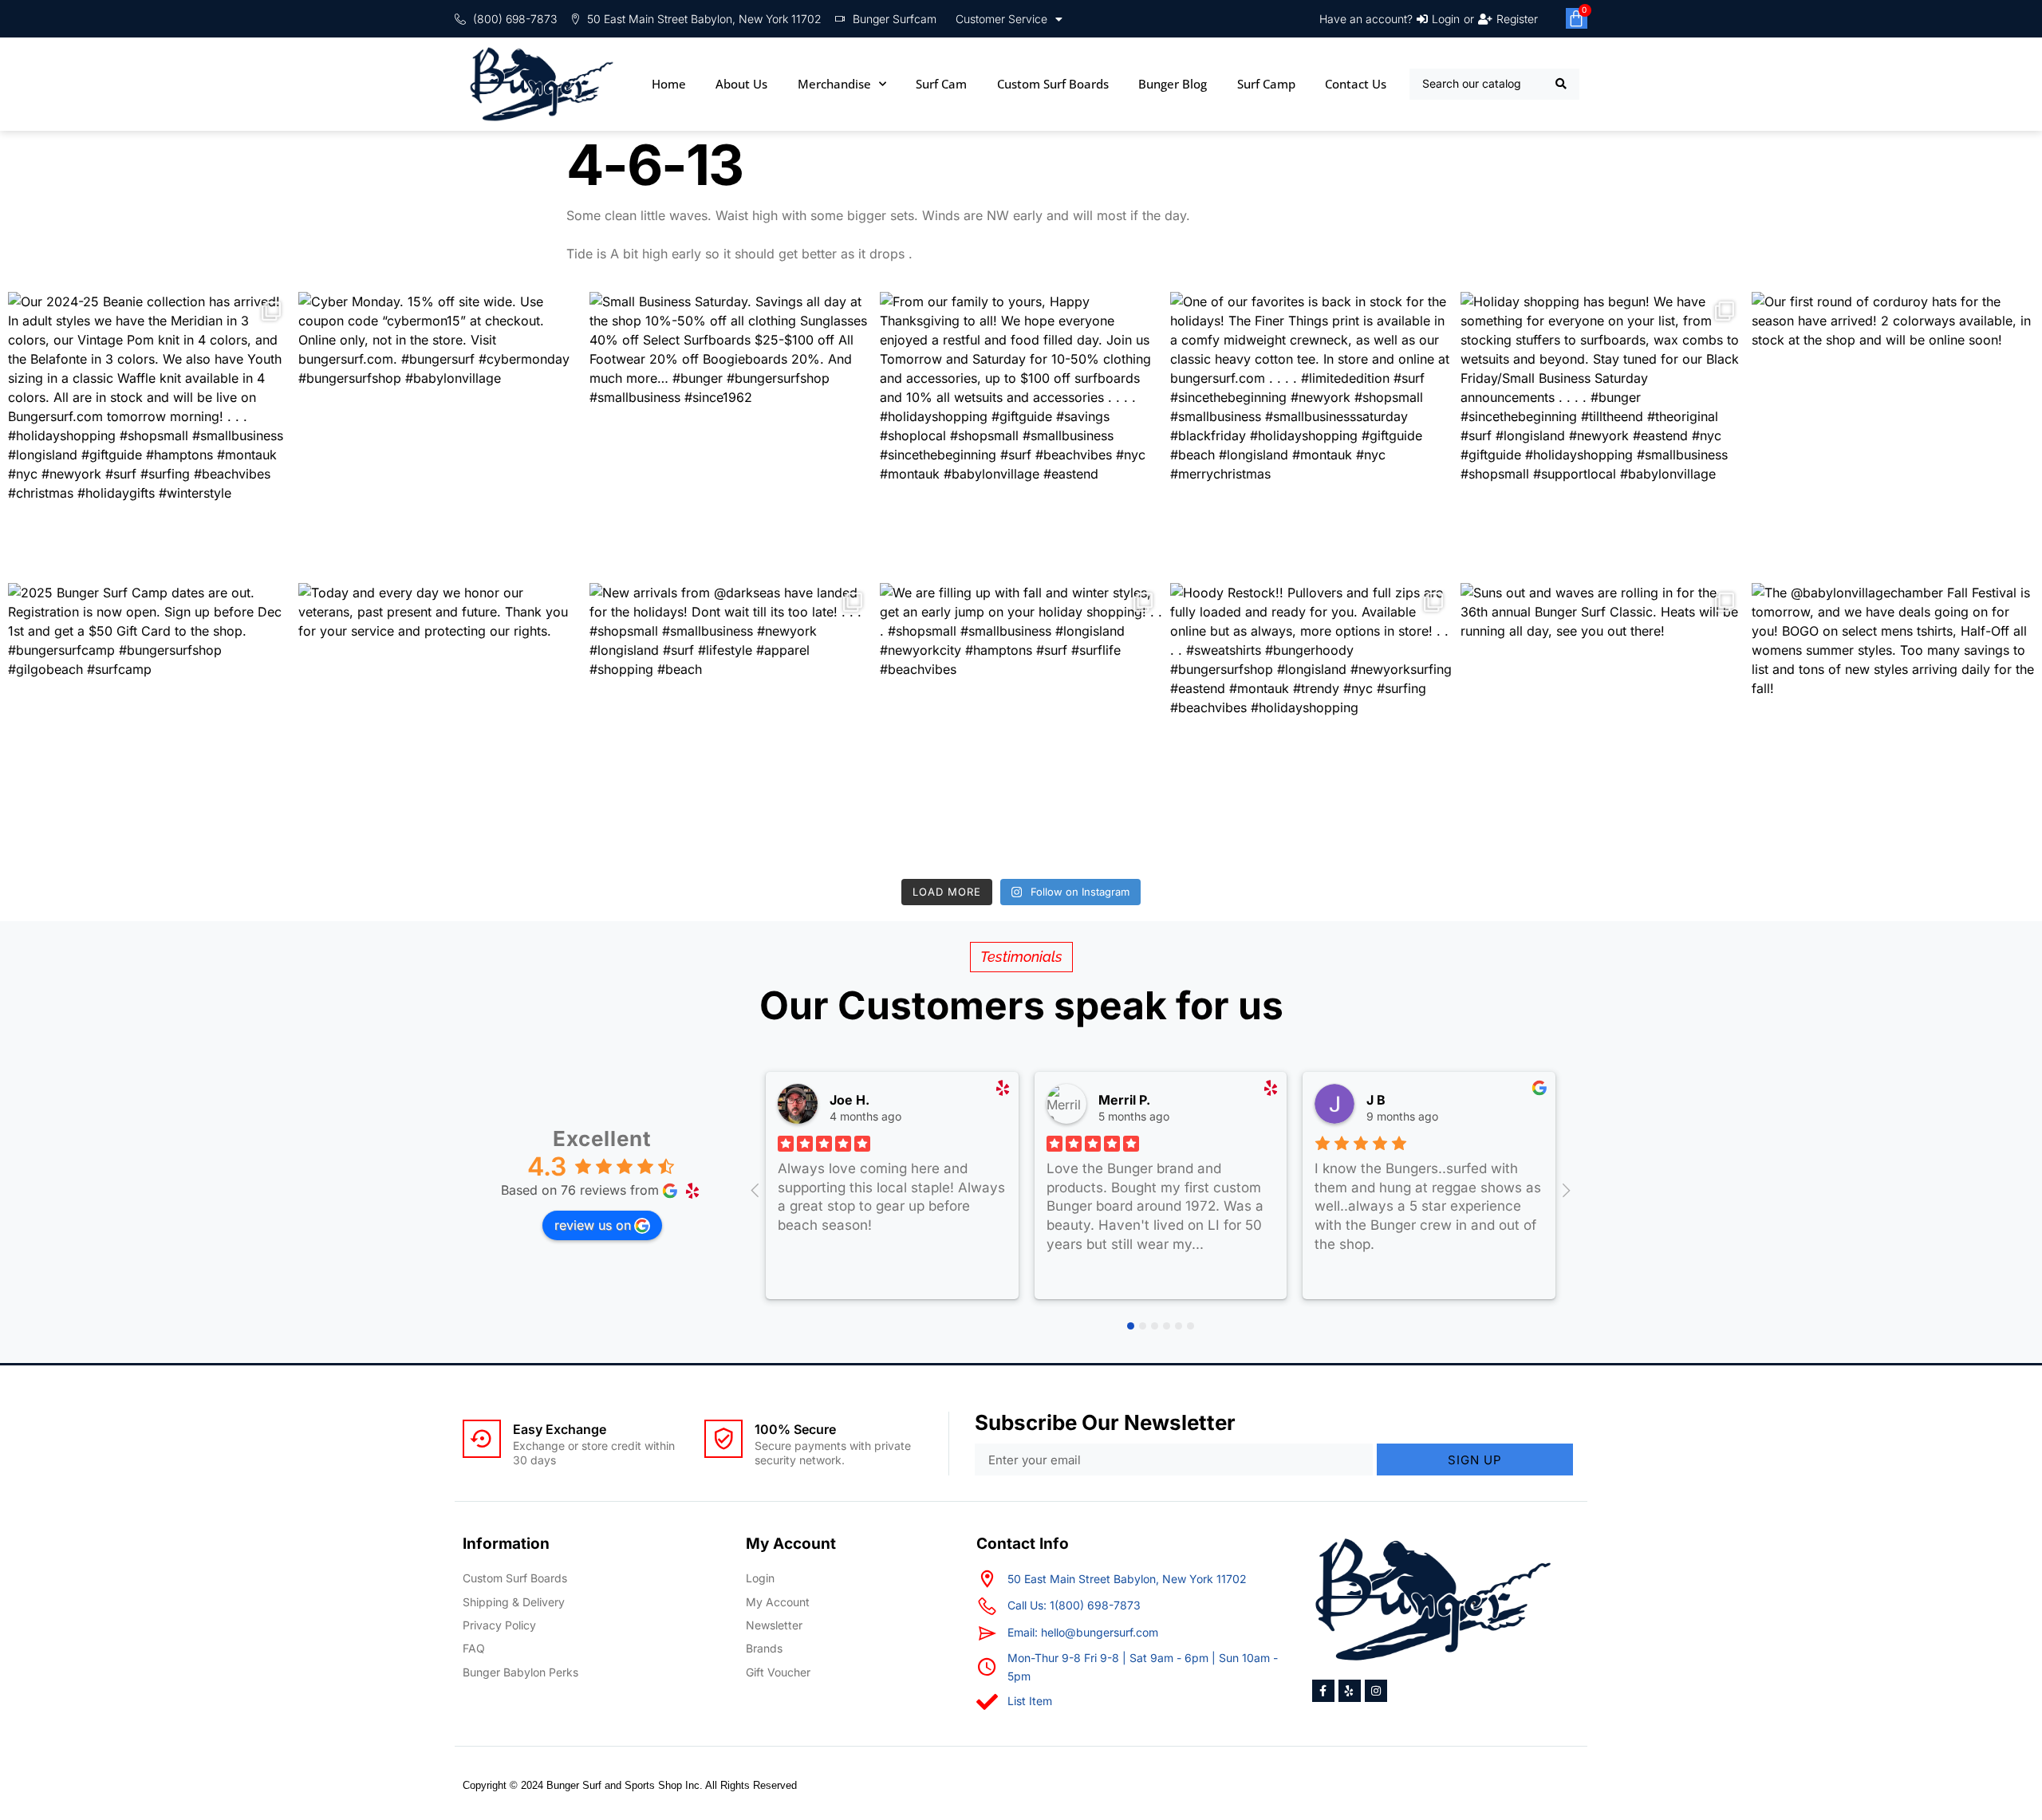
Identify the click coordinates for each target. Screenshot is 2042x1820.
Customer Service (1001, 19)
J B (1376, 1100)
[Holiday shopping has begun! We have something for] (1602, 433)
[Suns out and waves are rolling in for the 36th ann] (1602, 724)
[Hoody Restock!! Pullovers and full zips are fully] (1311, 724)
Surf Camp (1266, 84)
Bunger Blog (1173, 84)
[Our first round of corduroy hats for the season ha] (1893, 433)
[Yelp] (1350, 1691)
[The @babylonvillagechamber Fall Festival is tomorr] (1893, 724)
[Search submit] (1561, 84)
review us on (593, 1225)
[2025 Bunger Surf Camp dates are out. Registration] (149, 724)
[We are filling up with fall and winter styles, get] (1021, 724)
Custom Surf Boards (1053, 84)
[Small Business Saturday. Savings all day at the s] (731, 433)
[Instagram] (1376, 1691)
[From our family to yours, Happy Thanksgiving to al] (1021, 433)
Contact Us (1356, 84)
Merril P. (1124, 1100)
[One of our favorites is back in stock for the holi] (1311, 433)
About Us (741, 84)
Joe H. (850, 1100)
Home (669, 84)
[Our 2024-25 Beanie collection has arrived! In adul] (149, 433)
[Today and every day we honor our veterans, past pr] (440, 724)
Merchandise (834, 84)
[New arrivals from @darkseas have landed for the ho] (731, 724)
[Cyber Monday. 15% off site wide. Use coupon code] (440, 433)
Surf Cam (941, 84)
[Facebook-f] (1323, 1691)
